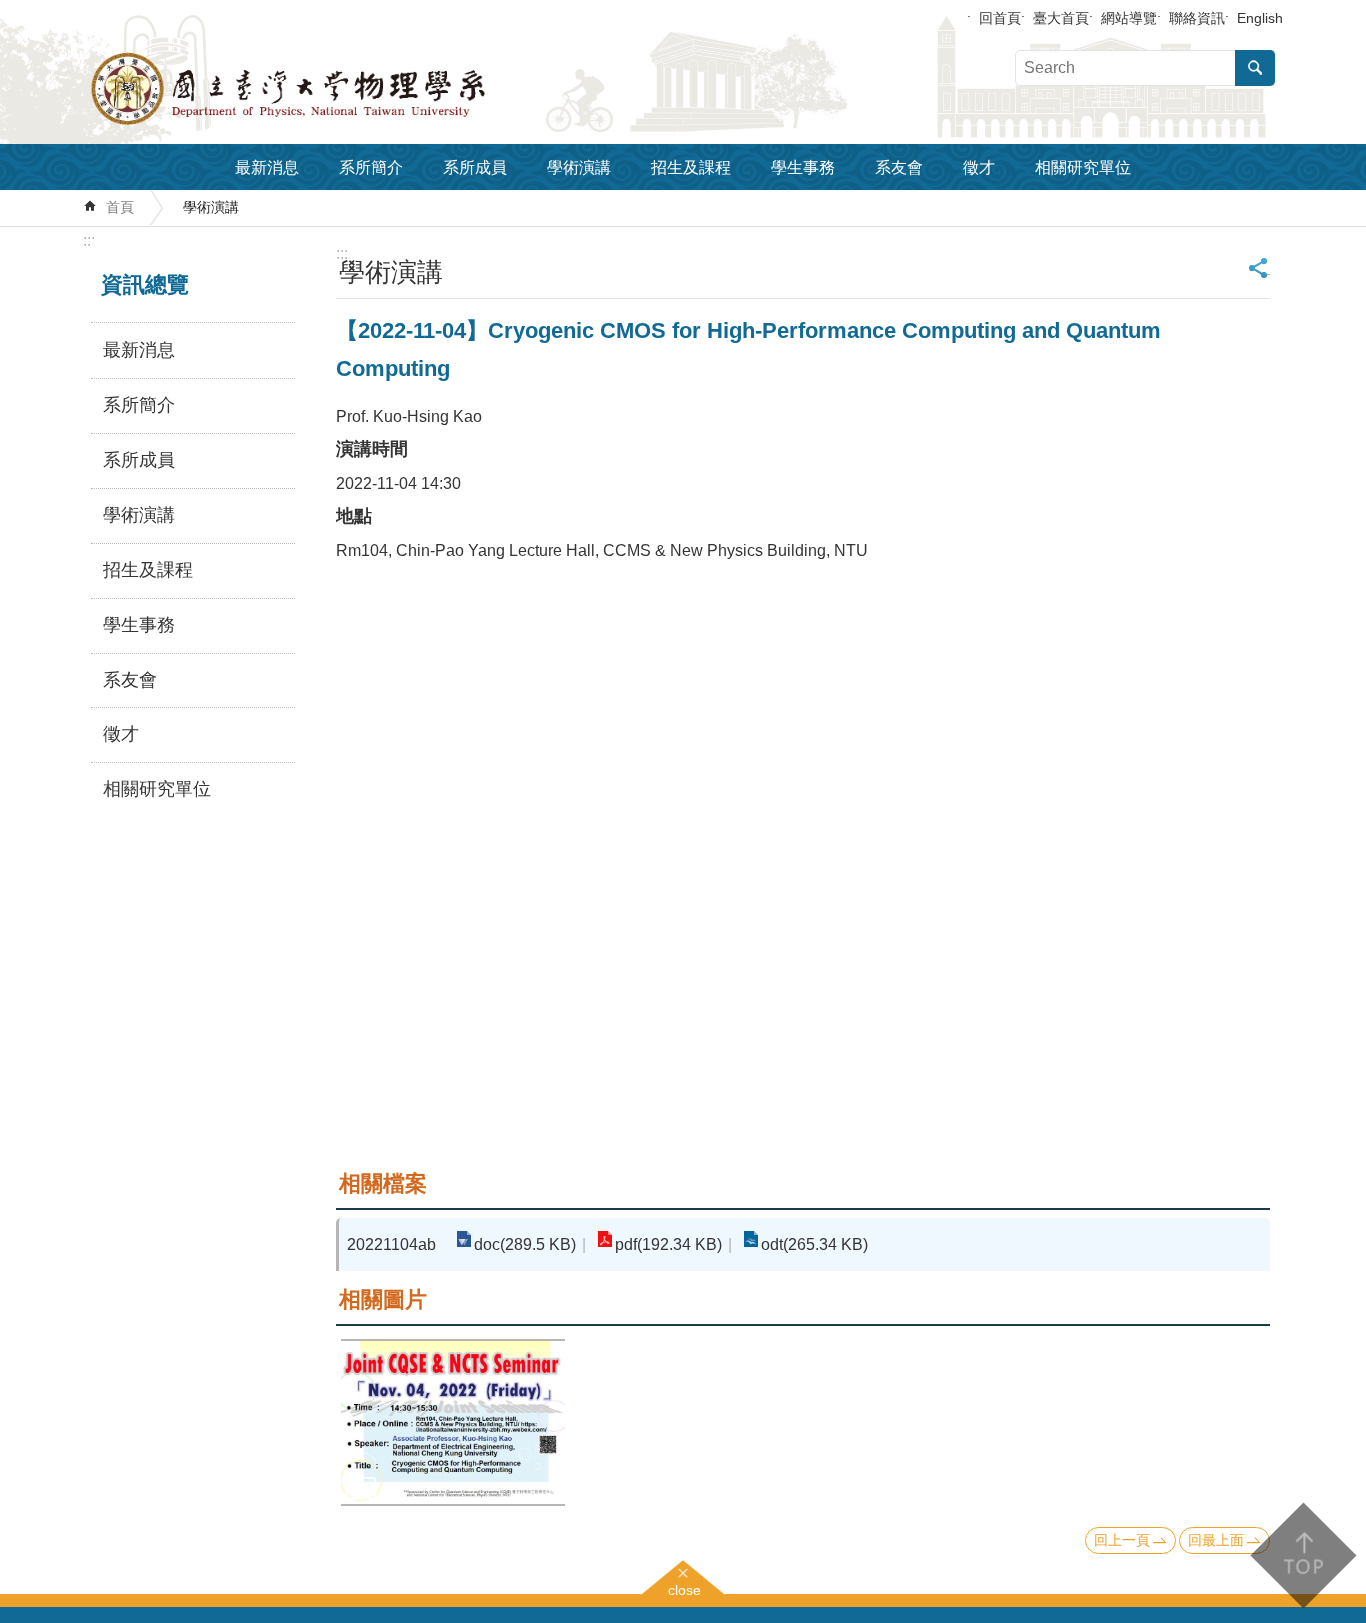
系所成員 (475, 167)
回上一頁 (1122, 1540)
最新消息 (267, 167)
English (1260, 18)
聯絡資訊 (1197, 18)
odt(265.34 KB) (814, 1244)
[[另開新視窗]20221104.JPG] (453, 1423)
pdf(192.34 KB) (668, 1244)
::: (89, 240)
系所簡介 (371, 167)
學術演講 (579, 167)
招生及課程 (691, 167)
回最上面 (1216, 1540)
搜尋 (1255, 68)
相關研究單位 (1083, 167)
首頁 (120, 207)
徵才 (979, 167)
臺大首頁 (1061, 18)
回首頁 (1000, 18)
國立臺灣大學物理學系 (333, 89)
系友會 (899, 167)
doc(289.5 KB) (525, 1244)
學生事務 (803, 167)
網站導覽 (1129, 18)
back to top (1302, 1555)
